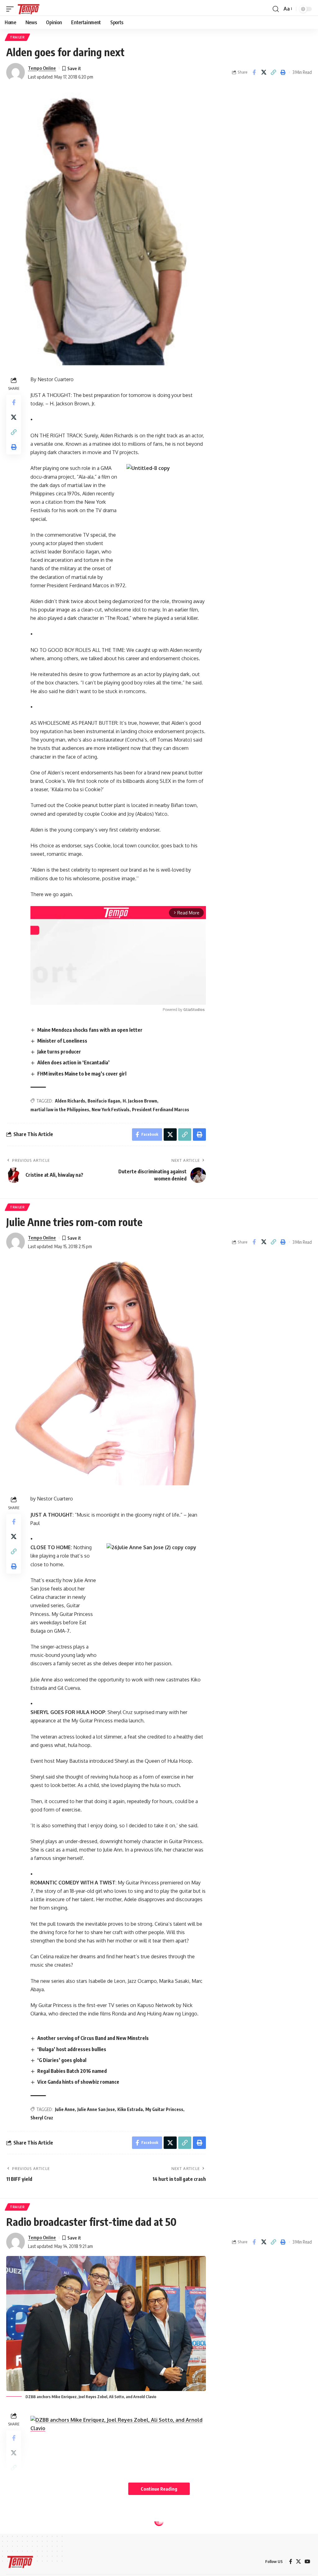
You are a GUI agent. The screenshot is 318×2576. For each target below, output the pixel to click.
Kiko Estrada (130, 2109)
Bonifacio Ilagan (104, 1101)
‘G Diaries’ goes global (62, 2060)
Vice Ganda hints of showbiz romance (78, 2082)
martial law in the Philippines (60, 1110)
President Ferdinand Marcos (161, 1110)
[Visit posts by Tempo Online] (16, 72)
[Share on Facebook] (254, 72)
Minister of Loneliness (62, 1041)
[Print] (283, 72)
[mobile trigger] (11, 9)
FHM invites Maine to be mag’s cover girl (82, 1074)
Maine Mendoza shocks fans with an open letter (90, 1030)
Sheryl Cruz (42, 2118)
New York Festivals (111, 1110)
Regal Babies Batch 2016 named (72, 2071)
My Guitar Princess (164, 2109)
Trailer (17, 37)
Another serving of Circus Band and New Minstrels (93, 2038)
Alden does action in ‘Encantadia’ (73, 1062)
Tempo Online (42, 68)
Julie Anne (65, 2109)
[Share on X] (264, 72)
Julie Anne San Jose (96, 2109)
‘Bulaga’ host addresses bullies (72, 2049)
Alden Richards (70, 1101)
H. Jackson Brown (140, 1101)
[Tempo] (29, 9)
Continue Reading (159, 2489)
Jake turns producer (59, 1052)
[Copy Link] (273, 72)
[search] (276, 9)
